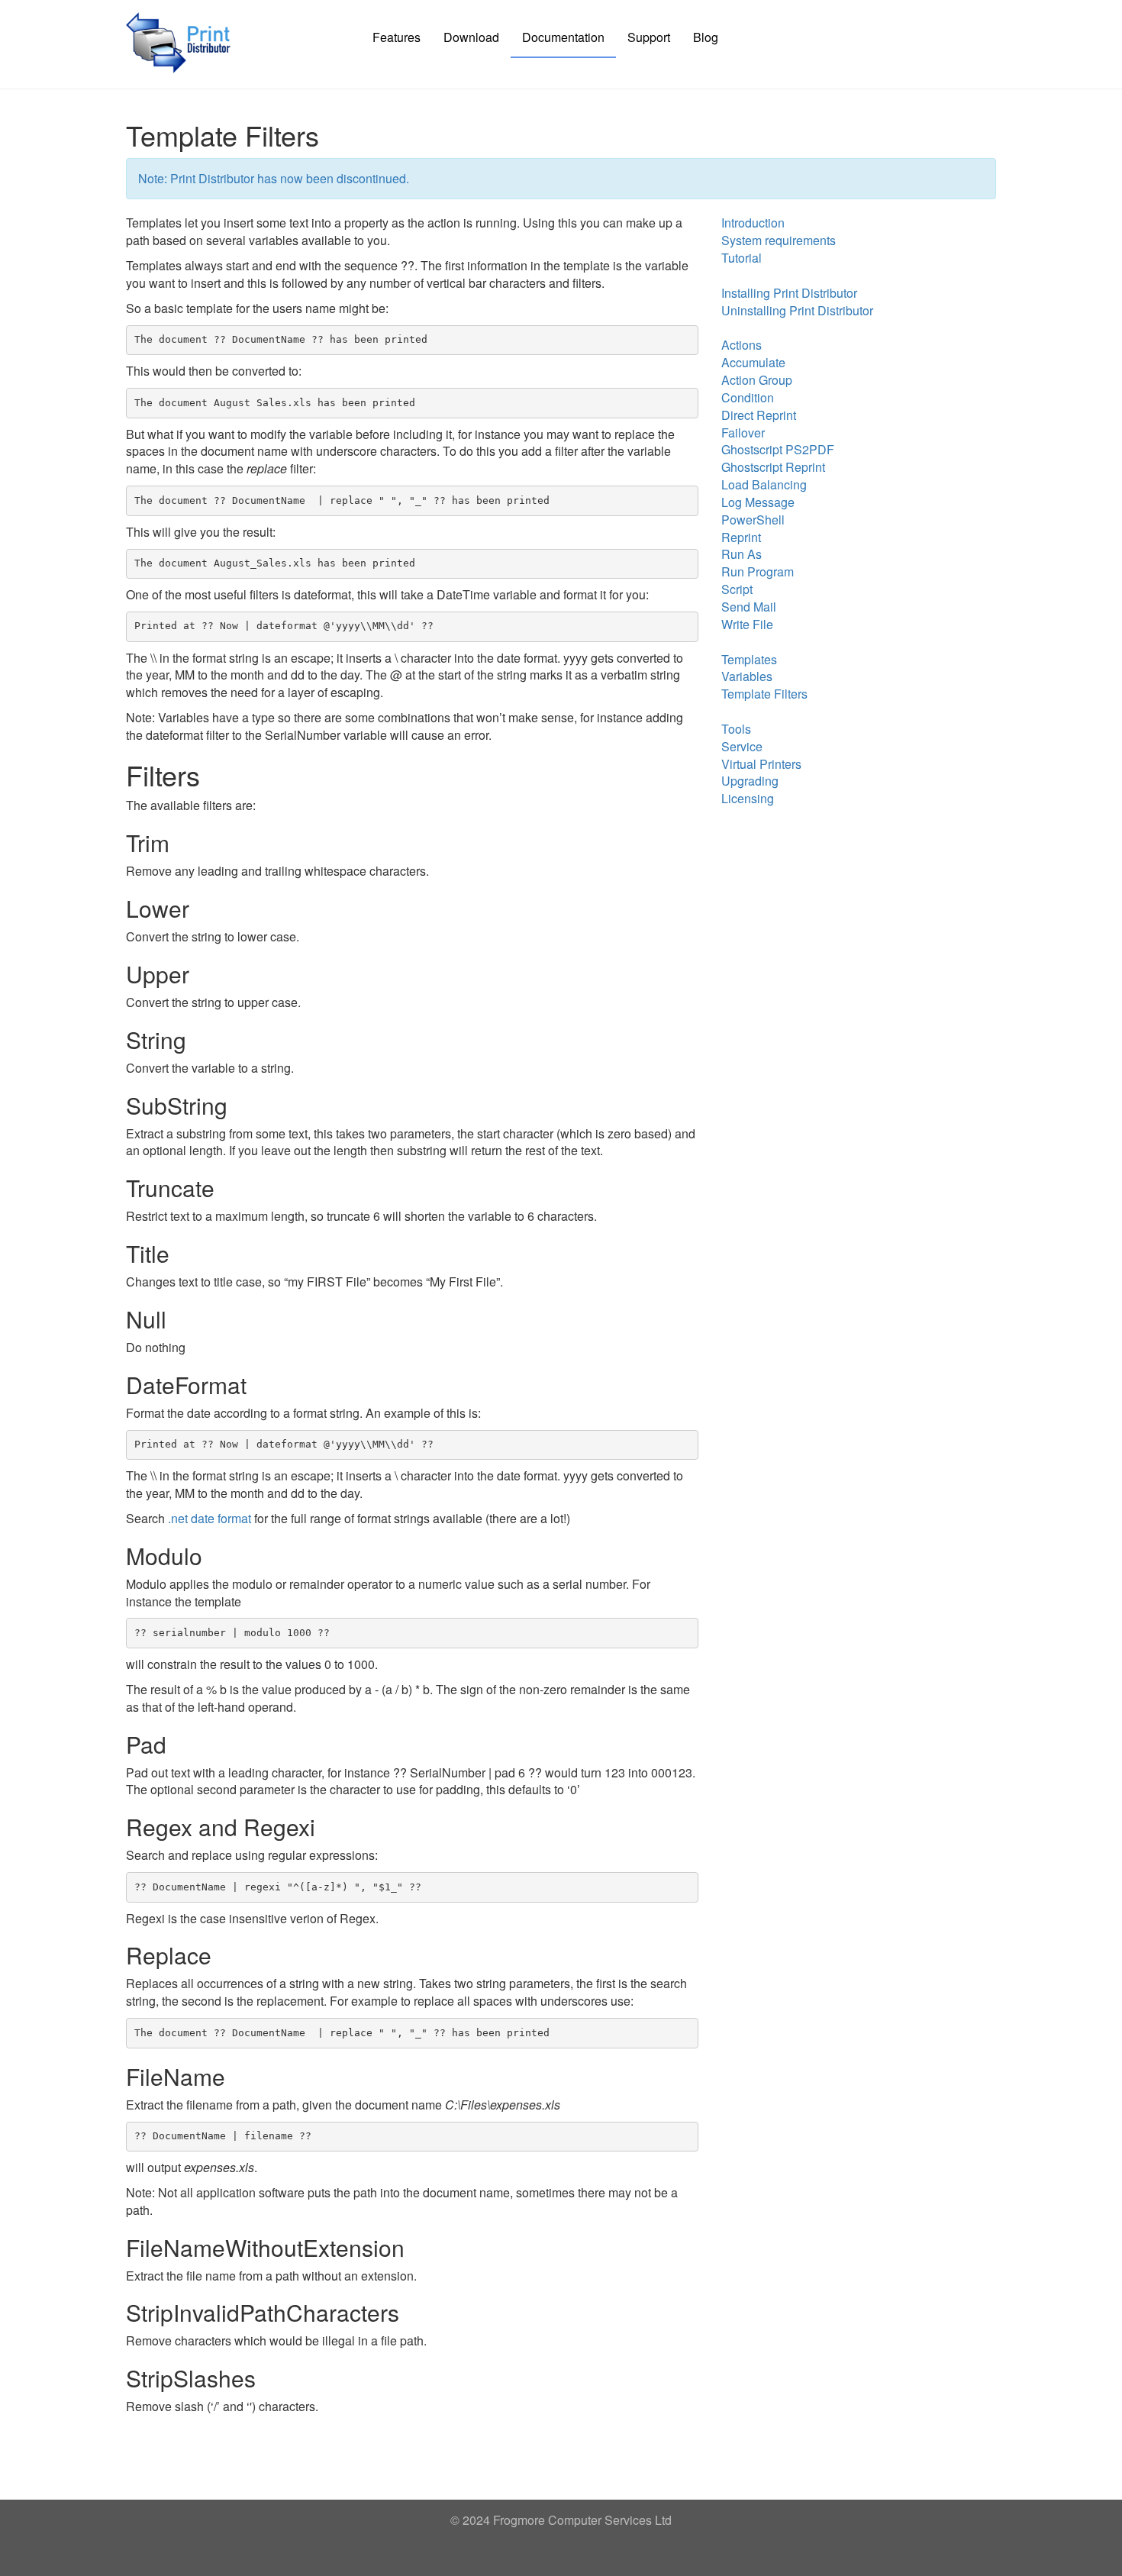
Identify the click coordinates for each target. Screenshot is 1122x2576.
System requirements (779, 240)
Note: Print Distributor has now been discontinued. (274, 178)
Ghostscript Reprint (773, 467)
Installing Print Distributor (789, 293)
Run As (742, 554)
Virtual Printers (761, 764)
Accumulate (753, 362)
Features (397, 37)
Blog (706, 37)
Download (471, 37)
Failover (743, 433)
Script (737, 589)
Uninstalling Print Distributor (797, 310)
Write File (747, 624)
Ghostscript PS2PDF (778, 449)
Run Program (758, 571)
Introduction (753, 223)
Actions (742, 345)
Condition (748, 397)
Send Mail (749, 607)
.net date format (210, 1518)
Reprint (741, 537)
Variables (747, 676)
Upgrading (750, 781)
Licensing (748, 798)
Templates (749, 659)
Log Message (758, 502)
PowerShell (753, 520)
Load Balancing (764, 484)
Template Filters (764, 694)
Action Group (757, 380)
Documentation (563, 37)
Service (742, 746)
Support (649, 37)
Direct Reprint (759, 415)
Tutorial (742, 258)
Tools (736, 729)
